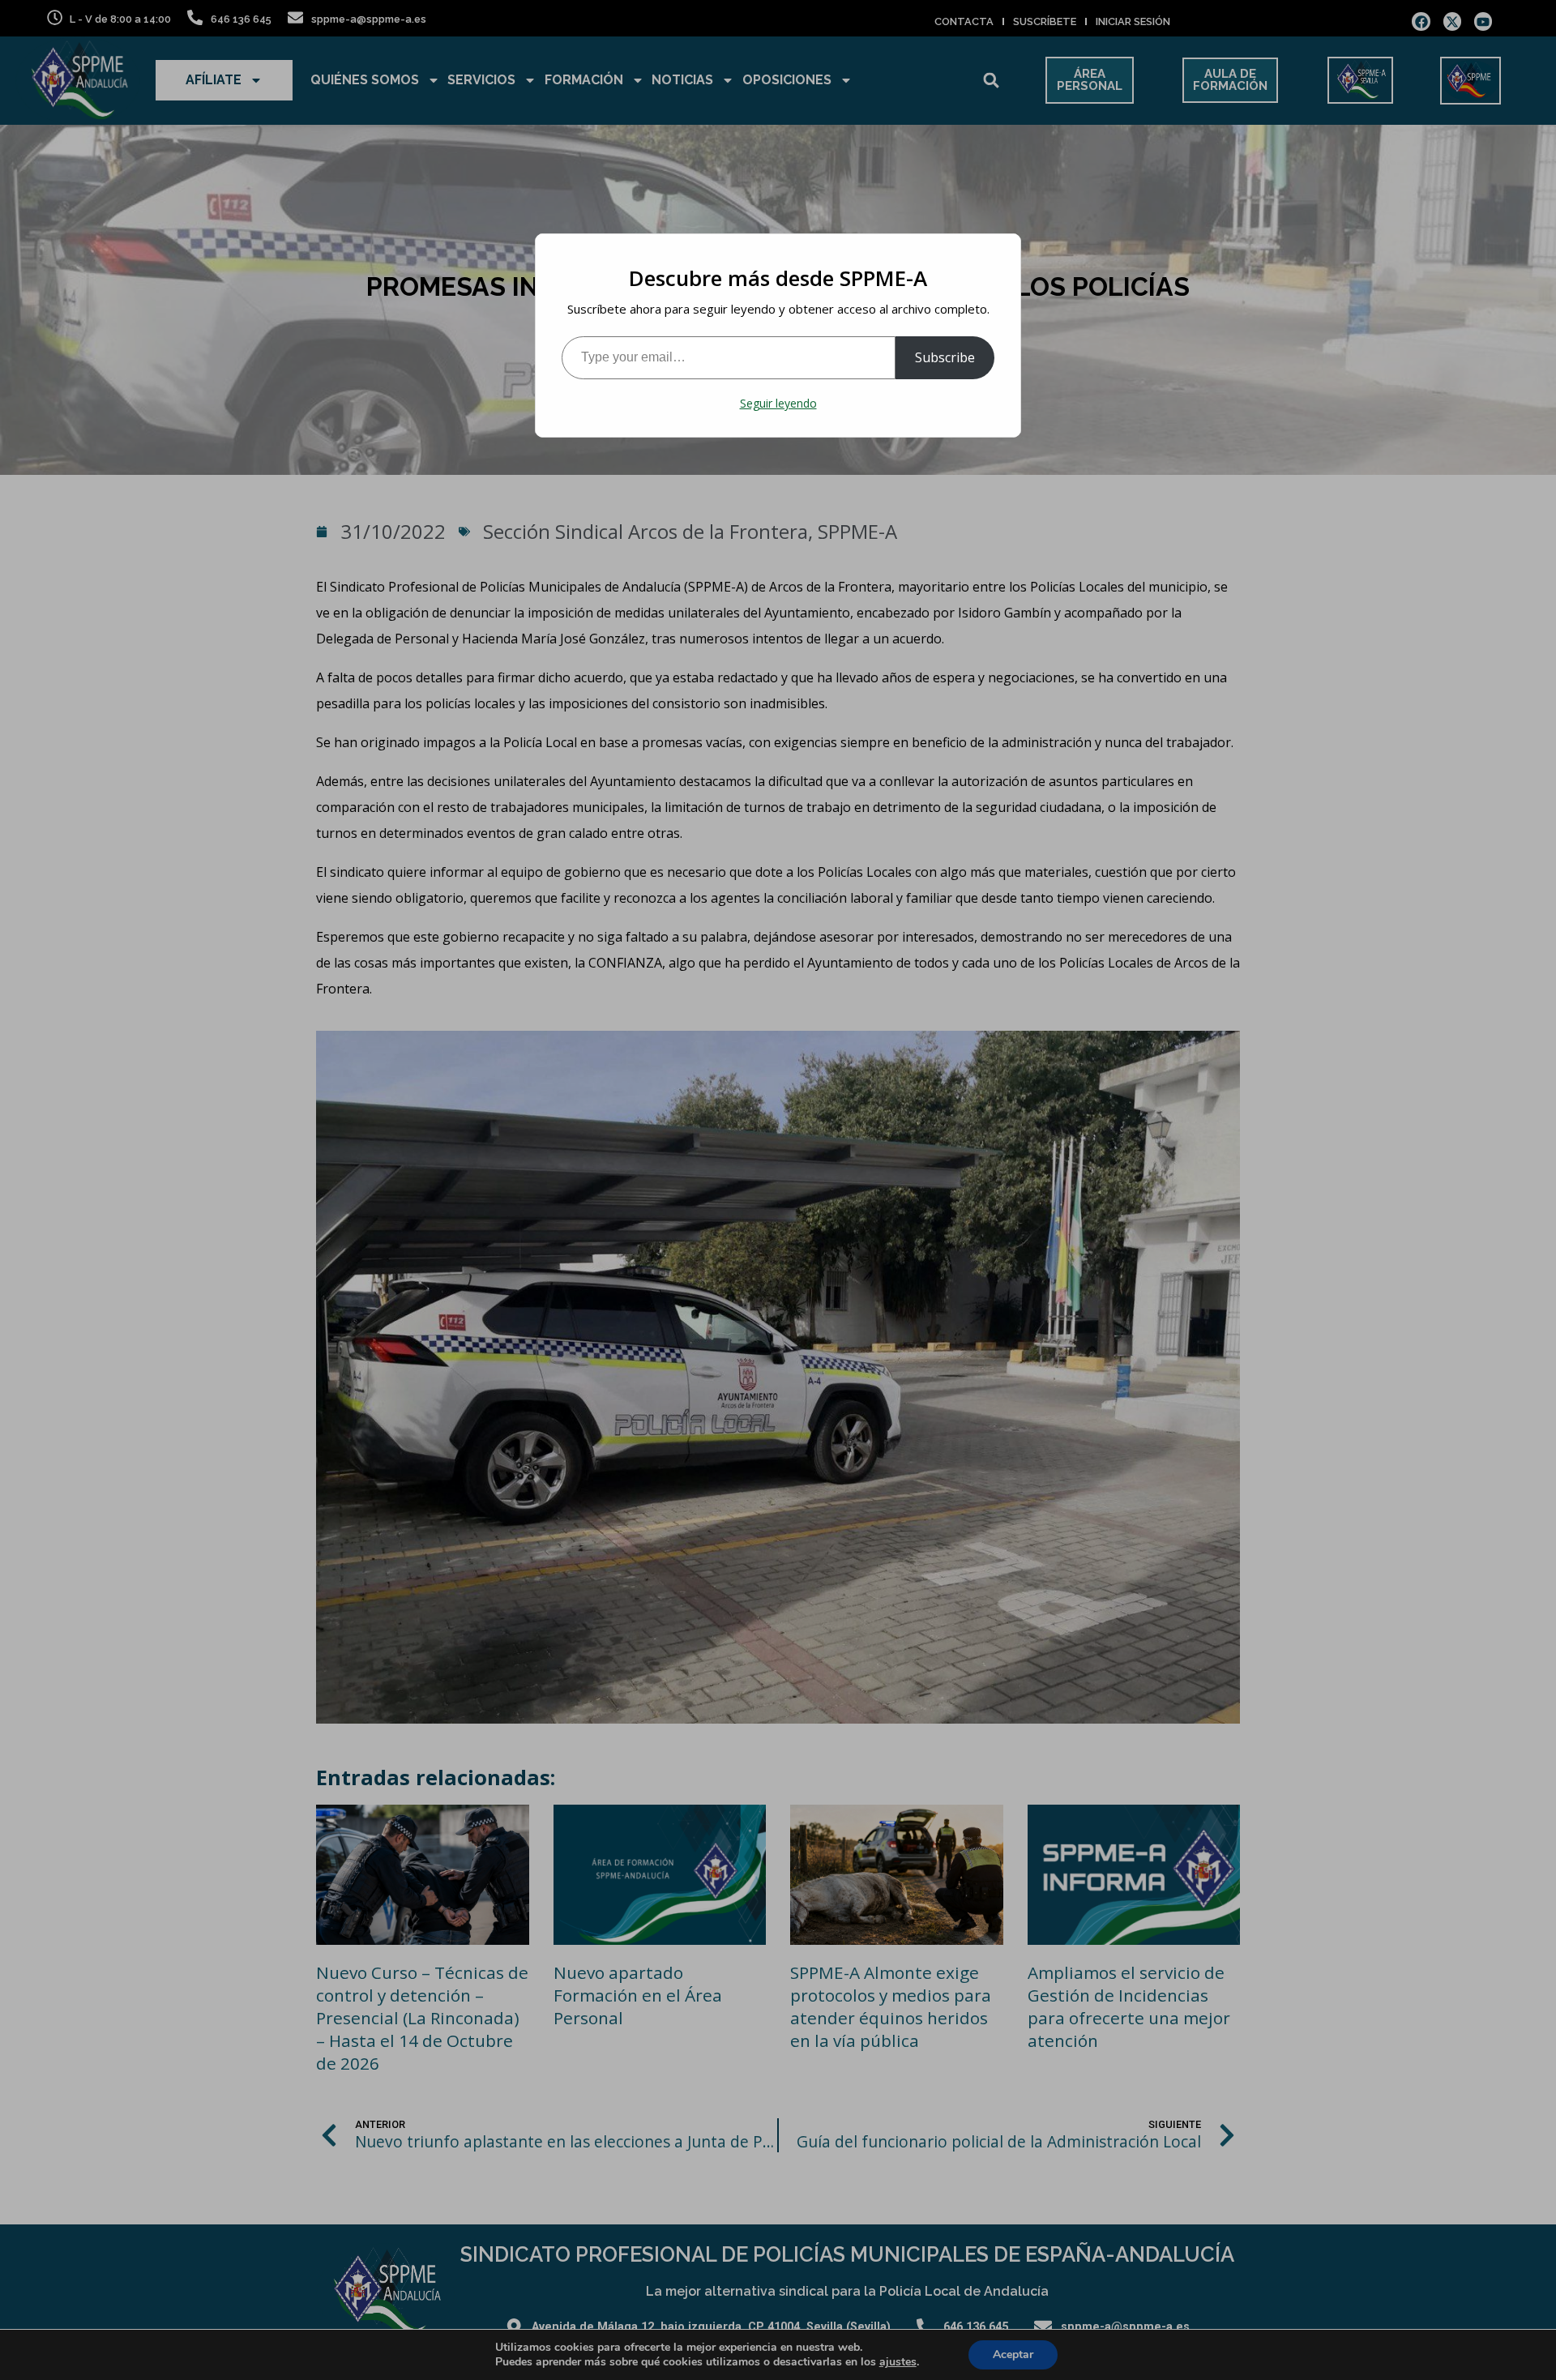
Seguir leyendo (778, 403)
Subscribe (945, 357)
